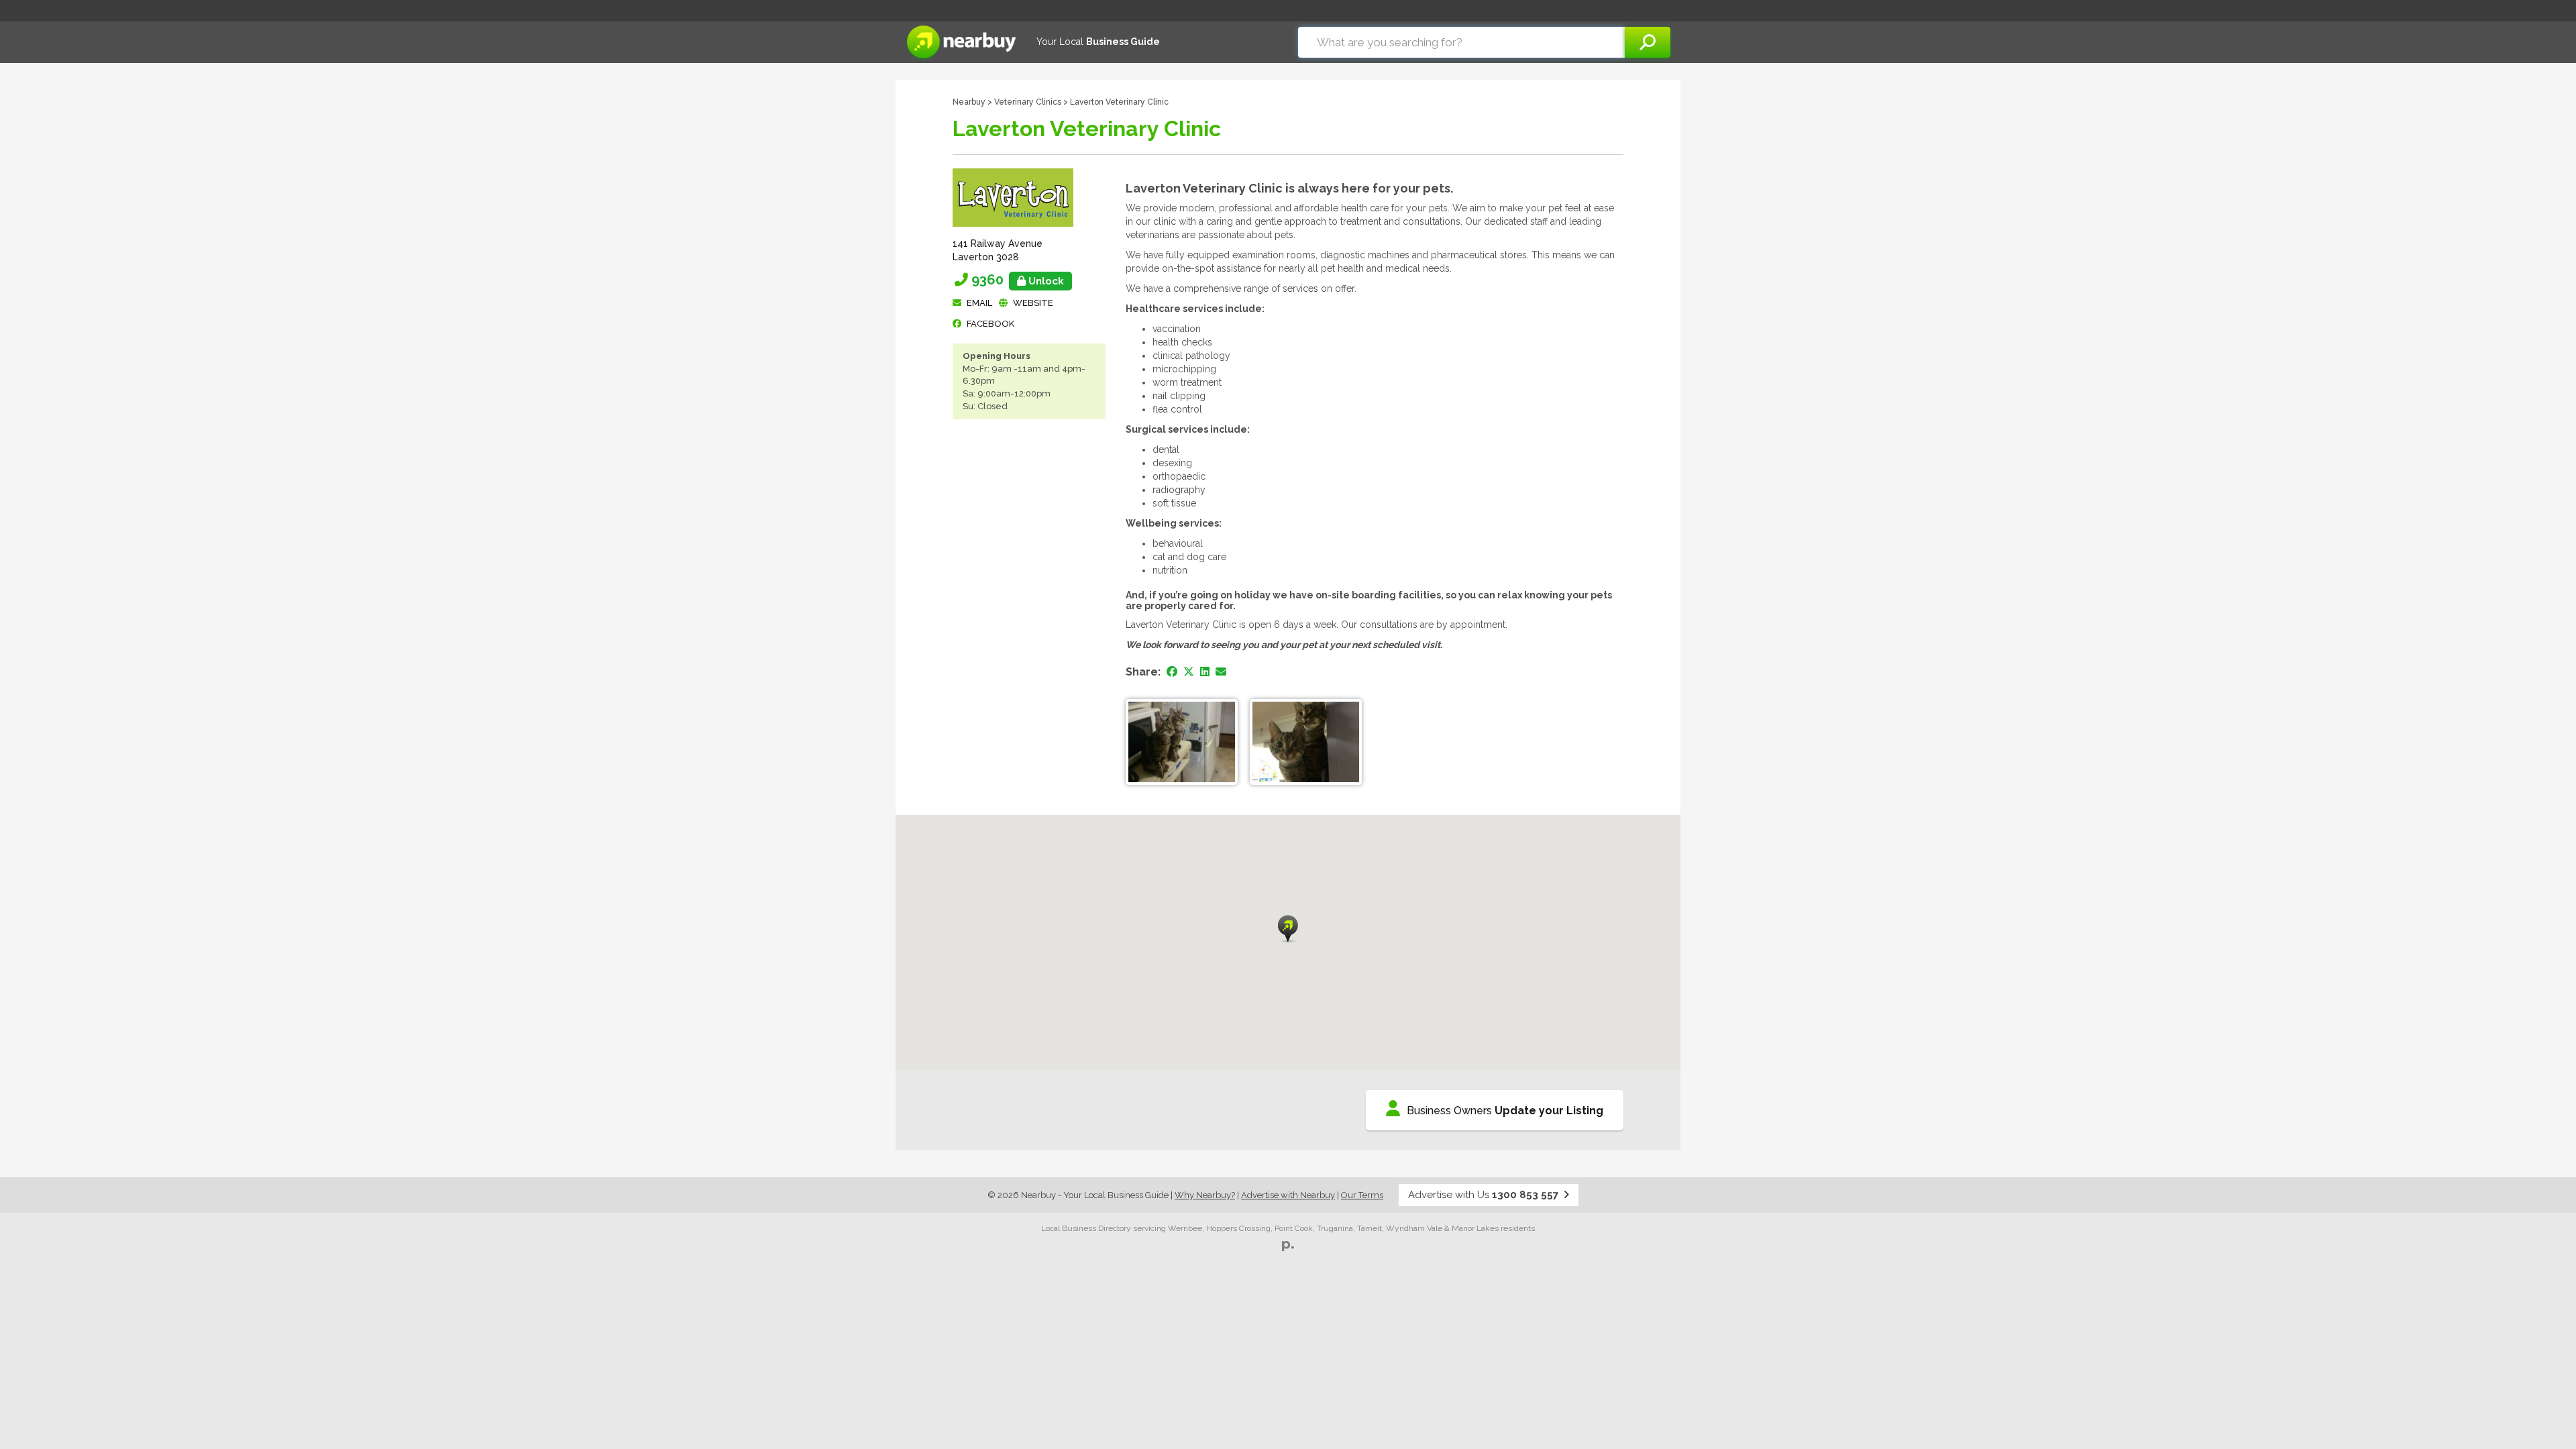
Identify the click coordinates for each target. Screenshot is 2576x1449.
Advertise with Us (1483, 1195)
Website (1033, 303)
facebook (990, 324)
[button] (1288, 929)
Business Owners (1505, 1111)
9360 (1018, 280)
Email (979, 303)
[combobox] (1461, 42)
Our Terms (1362, 1195)
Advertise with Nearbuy (1288, 1195)
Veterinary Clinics (1028, 102)
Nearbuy (969, 102)
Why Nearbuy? (1205, 1195)
